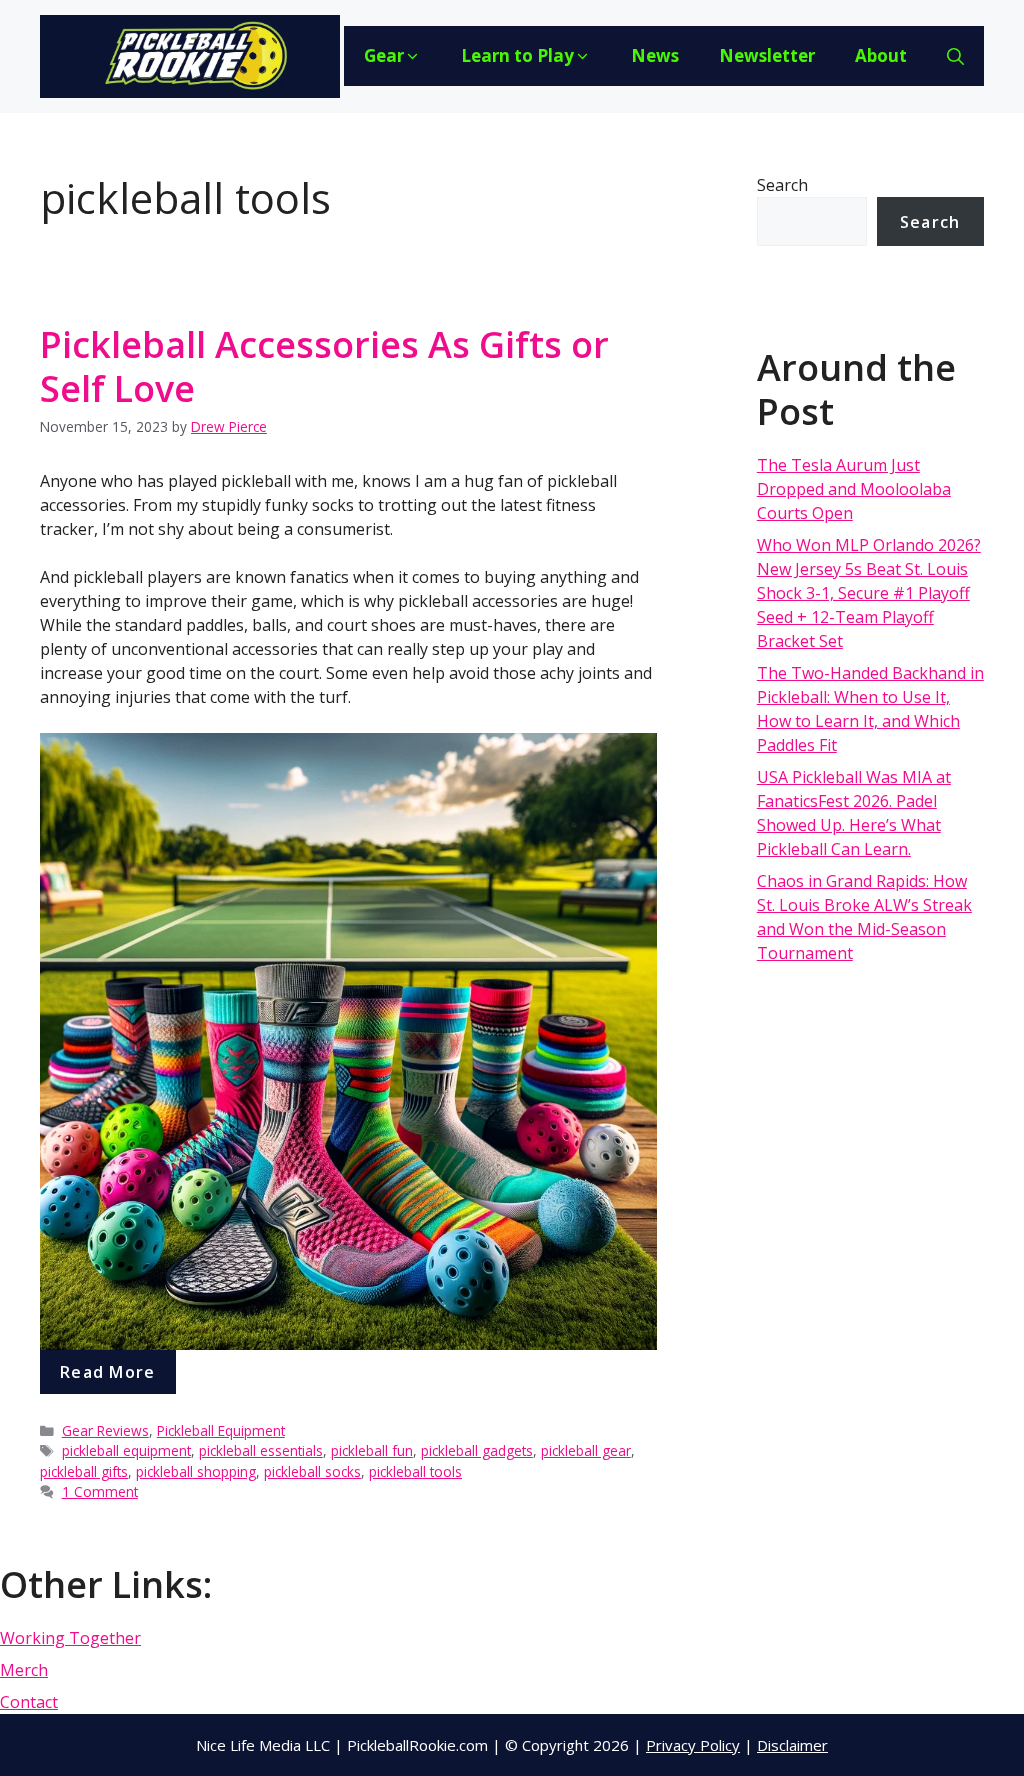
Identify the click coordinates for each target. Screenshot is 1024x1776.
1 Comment (100, 1491)
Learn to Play (517, 55)
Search (782, 185)
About (881, 55)
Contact (29, 1702)
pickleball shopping (196, 1471)
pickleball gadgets (477, 1450)
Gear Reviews (105, 1430)
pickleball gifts (84, 1471)
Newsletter (767, 55)
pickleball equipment (126, 1450)
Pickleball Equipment (221, 1430)
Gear (384, 55)
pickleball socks (312, 1471)
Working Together (70, 1638)
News (655, 55)
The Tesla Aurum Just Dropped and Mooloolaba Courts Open (854, 489)
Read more (108, 1372)
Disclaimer (792, 1745)
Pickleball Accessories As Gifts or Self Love (324, 366)
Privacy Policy (693, 1745)
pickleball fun (372, 1450)
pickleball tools (415, 1471)
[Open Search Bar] (955, 56)
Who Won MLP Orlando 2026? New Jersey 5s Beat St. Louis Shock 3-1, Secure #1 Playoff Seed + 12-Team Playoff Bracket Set (869, 593)
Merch (24, 1670)
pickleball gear (586, 1450)
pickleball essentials (261, 1450)
